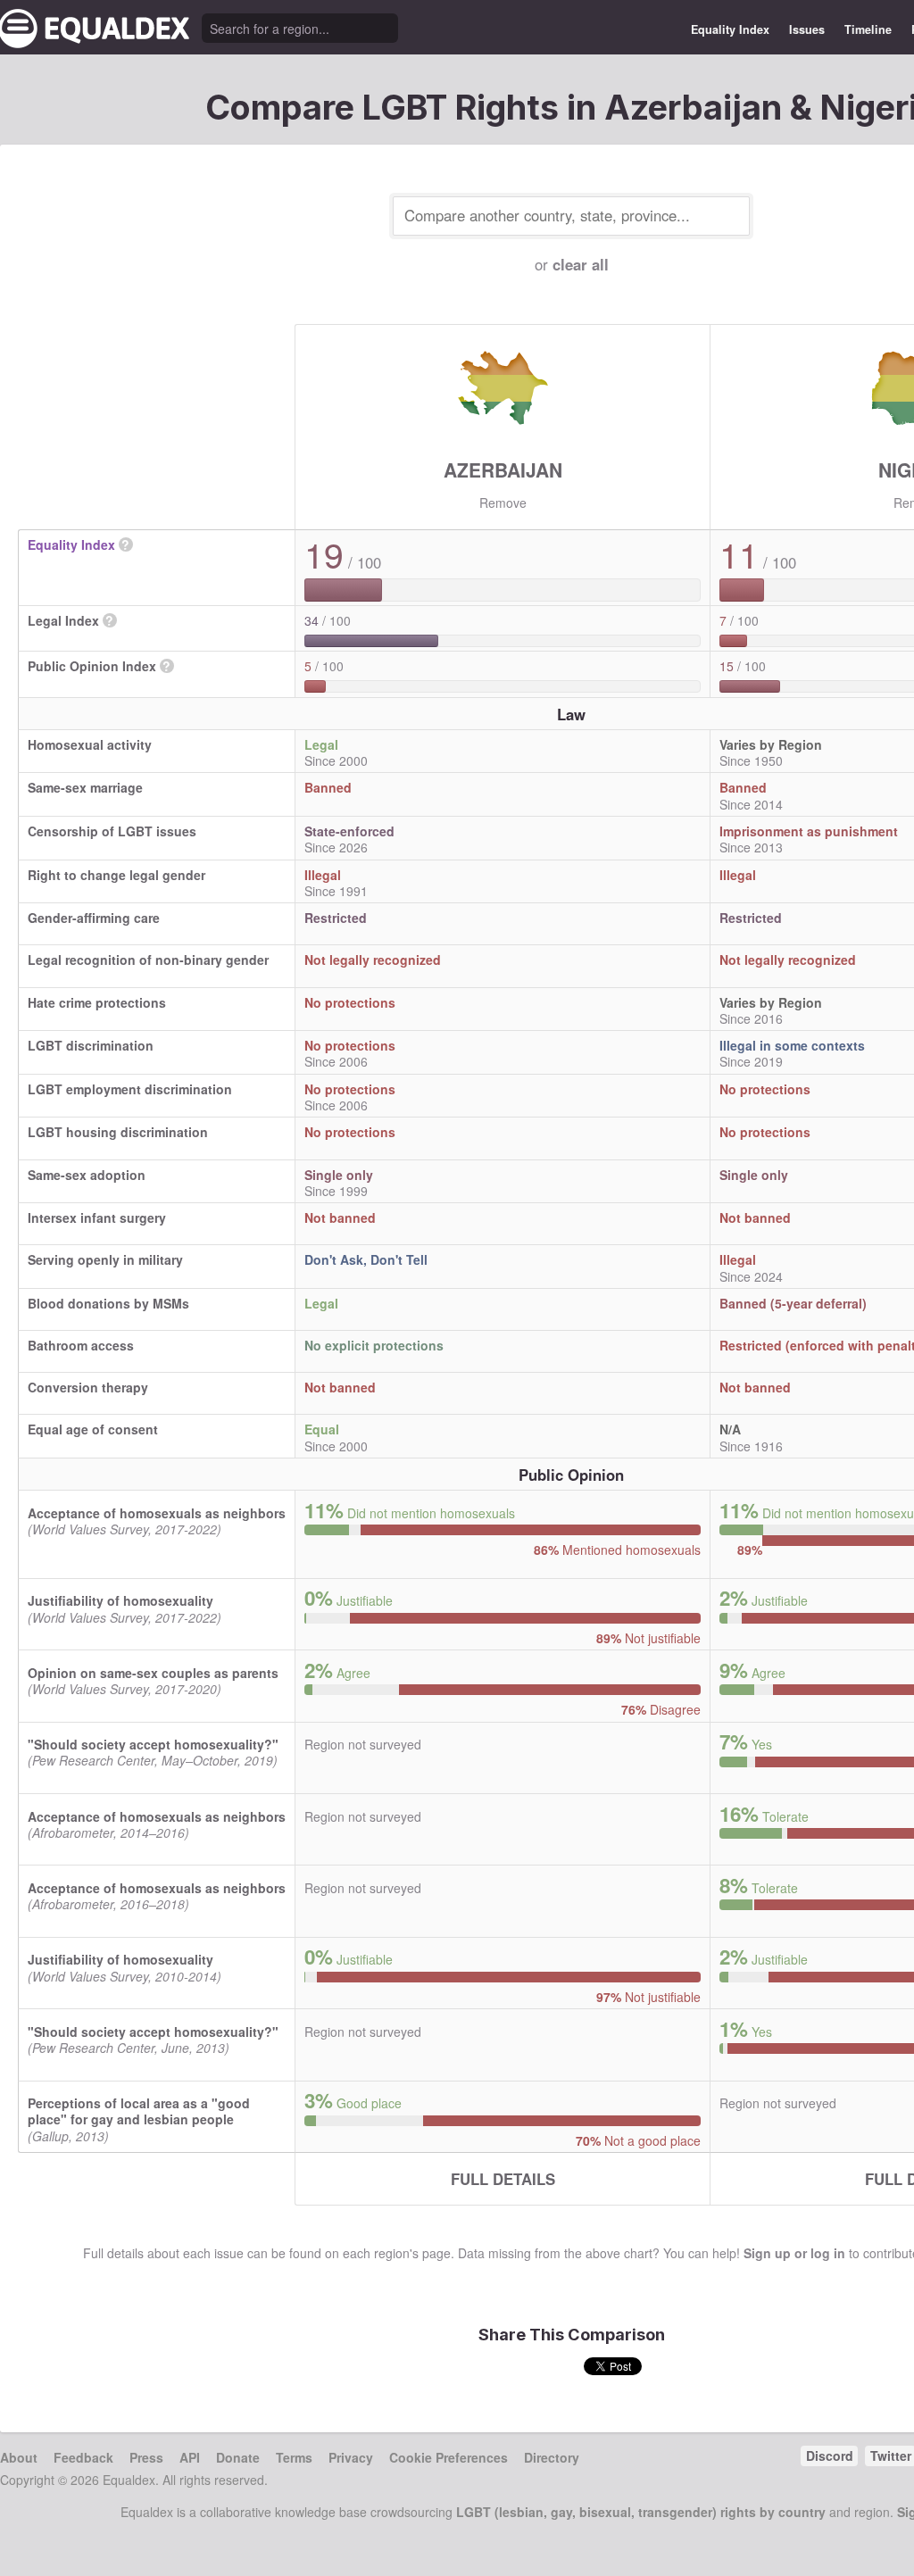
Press (146, 2457)
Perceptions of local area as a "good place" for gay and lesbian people (139, 2111)
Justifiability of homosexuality (120, 1600)
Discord (830, 2456)
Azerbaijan (503, 469)
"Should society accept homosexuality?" (153, 1744)
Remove (503, 503)
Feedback (83, 2457)
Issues (807, 29)
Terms (294, 2457)
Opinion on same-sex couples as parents (153, 1673)
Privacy (351, 2457)
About (19, 2457)
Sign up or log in (794, 2253)
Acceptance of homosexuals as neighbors (157, 1513)
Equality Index (730, 29)
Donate (238, 2457)
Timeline (868, 29)
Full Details (503, 2179)
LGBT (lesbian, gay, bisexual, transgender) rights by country (641, 2512)
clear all (581, 264)
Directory (552, 2457)
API (190, 2457)
